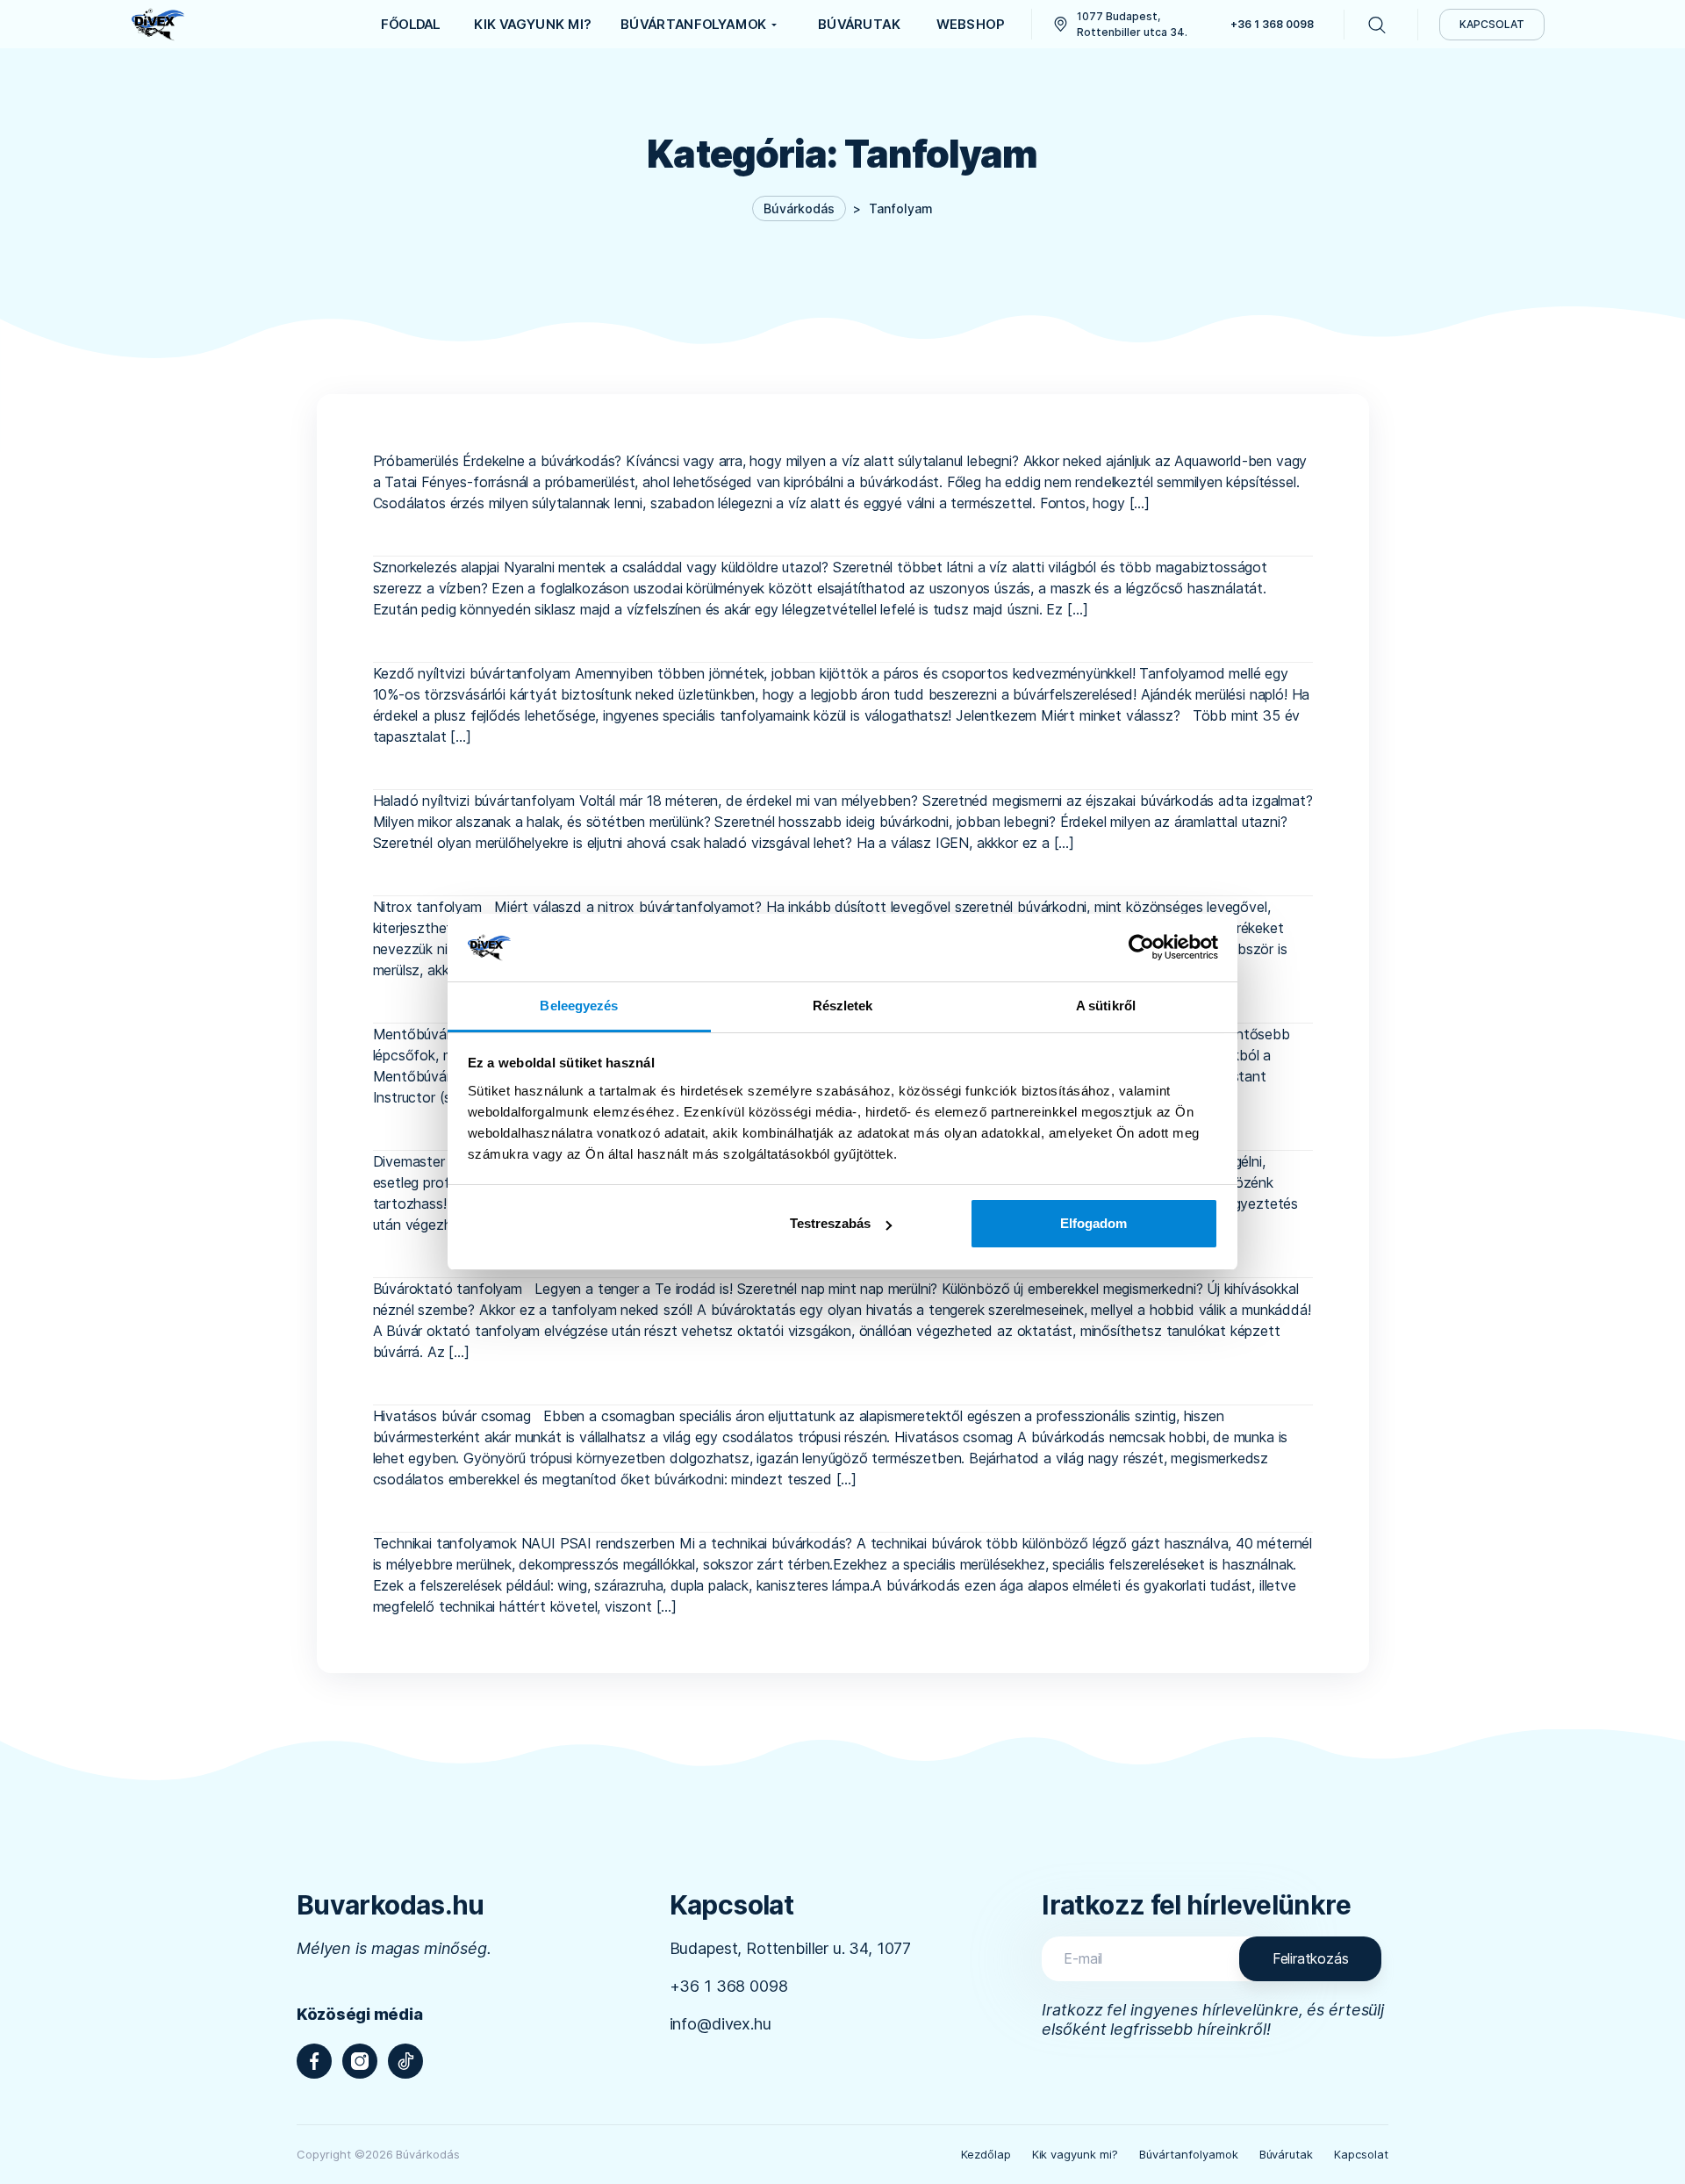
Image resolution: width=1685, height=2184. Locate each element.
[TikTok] (405, 2061)
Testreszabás (830, 1223)
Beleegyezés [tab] (579, 1006)
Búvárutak (1287, 2154)
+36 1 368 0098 (729, 1986)
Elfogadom (1093, 1223)
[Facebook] (314, 2061)
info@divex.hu (721, 2024)
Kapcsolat (1361, 2154)
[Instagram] (360, 2061)
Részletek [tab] (843, 1006)
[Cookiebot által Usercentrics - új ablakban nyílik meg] (1141, 947)
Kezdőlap (986, 2154)
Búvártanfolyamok (1188, 2154)
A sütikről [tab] (1106, 1006)
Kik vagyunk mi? (1076, 2154)
